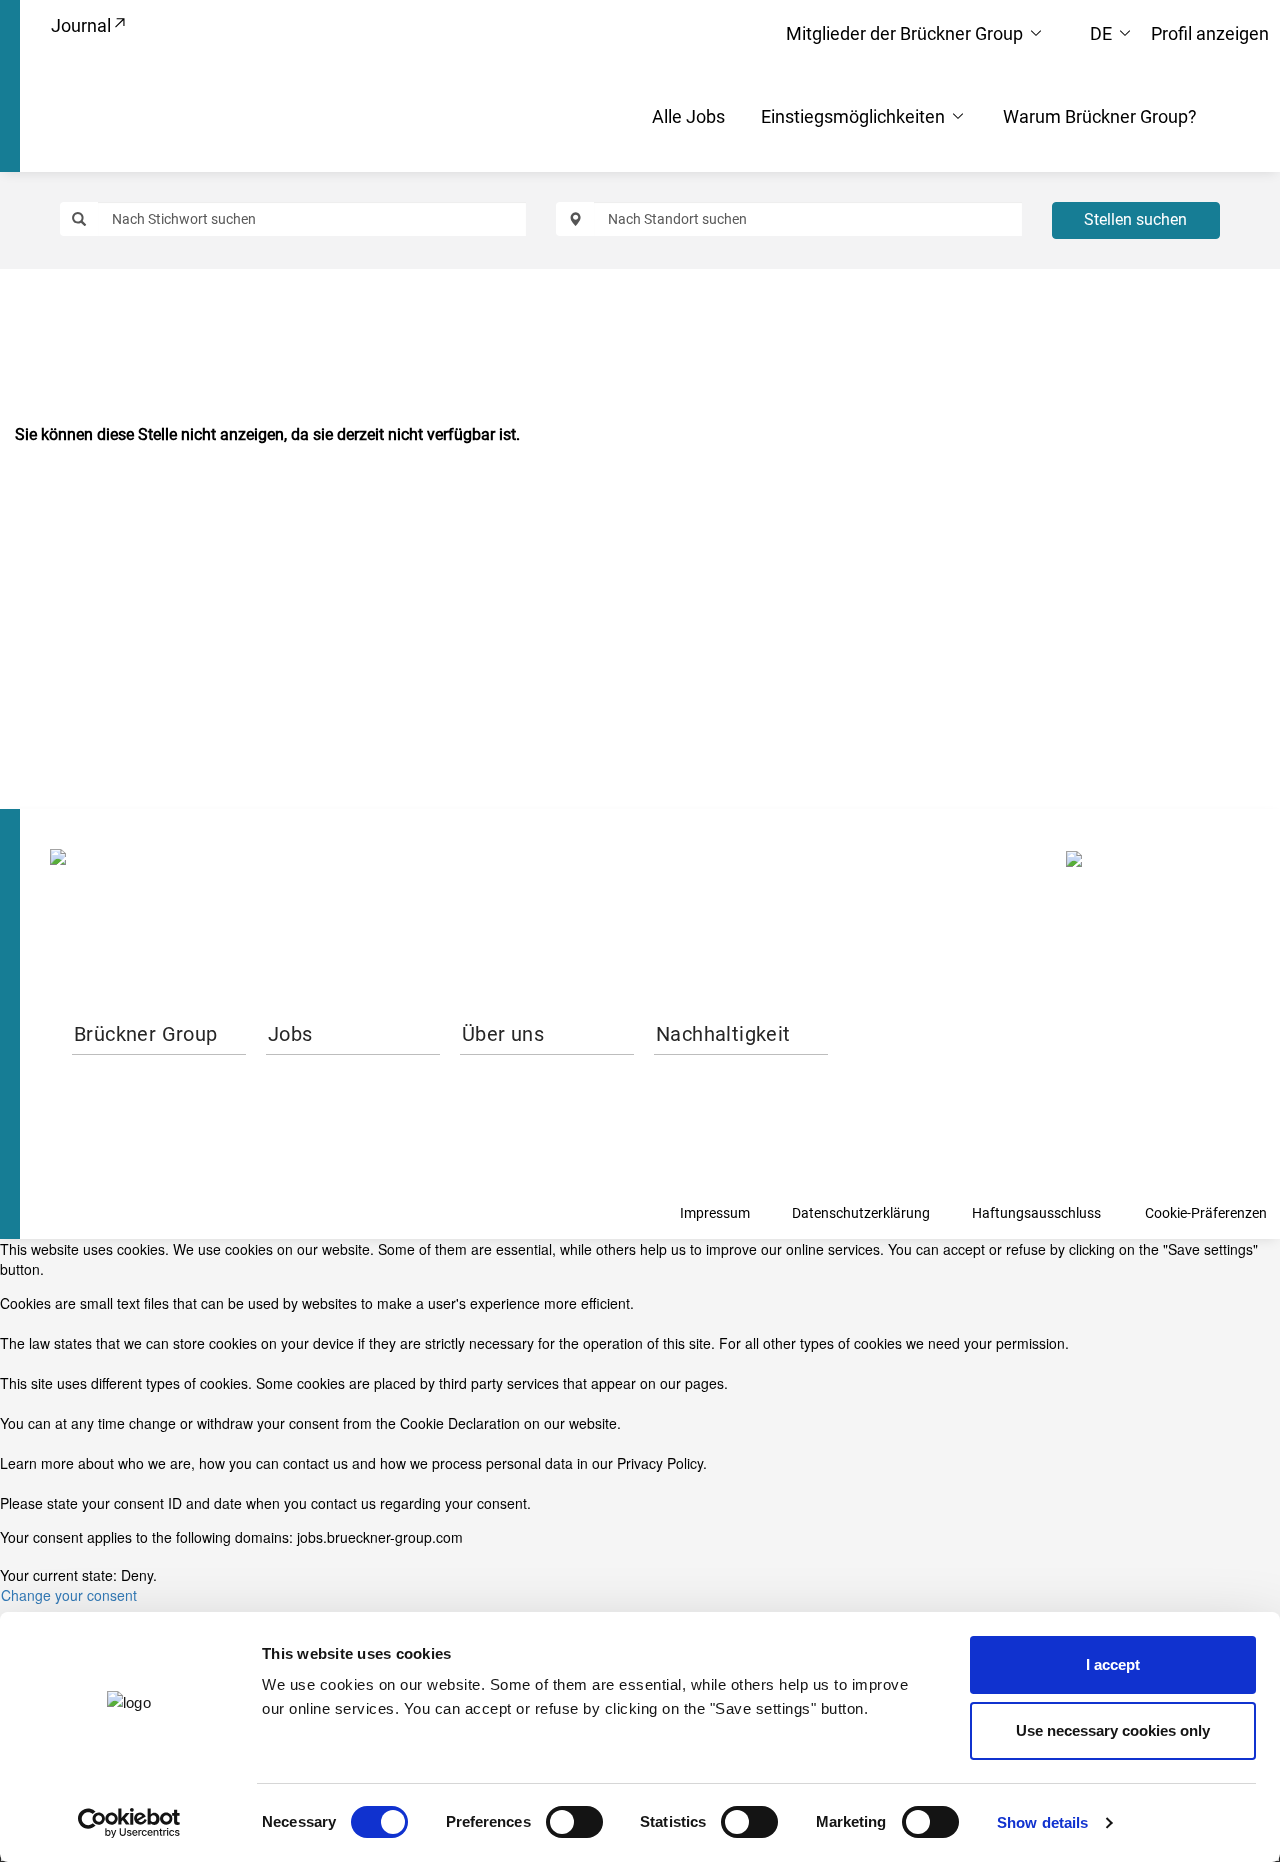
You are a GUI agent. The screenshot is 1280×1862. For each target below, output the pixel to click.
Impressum (715, 1213)
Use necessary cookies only (1113, 1730)
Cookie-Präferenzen (1206, 1213)
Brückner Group (146, 1034)
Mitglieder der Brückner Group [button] (906, 33)
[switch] (574, 1822)
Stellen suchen (1135, 219)
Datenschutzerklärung (861, 1213)
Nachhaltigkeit (723, 1034)
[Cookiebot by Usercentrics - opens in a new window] (129, 1823)
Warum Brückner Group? (1100, 116)
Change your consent (69, 1595)
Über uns (503, 1034)
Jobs (290, 1034)
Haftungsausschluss (1036, 1213)
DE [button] (1103, 33)
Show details (1042, 1822)
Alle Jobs (688, 116)
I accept (1113, 1664)
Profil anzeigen (1210, 33)
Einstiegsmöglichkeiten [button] (855, 116)
